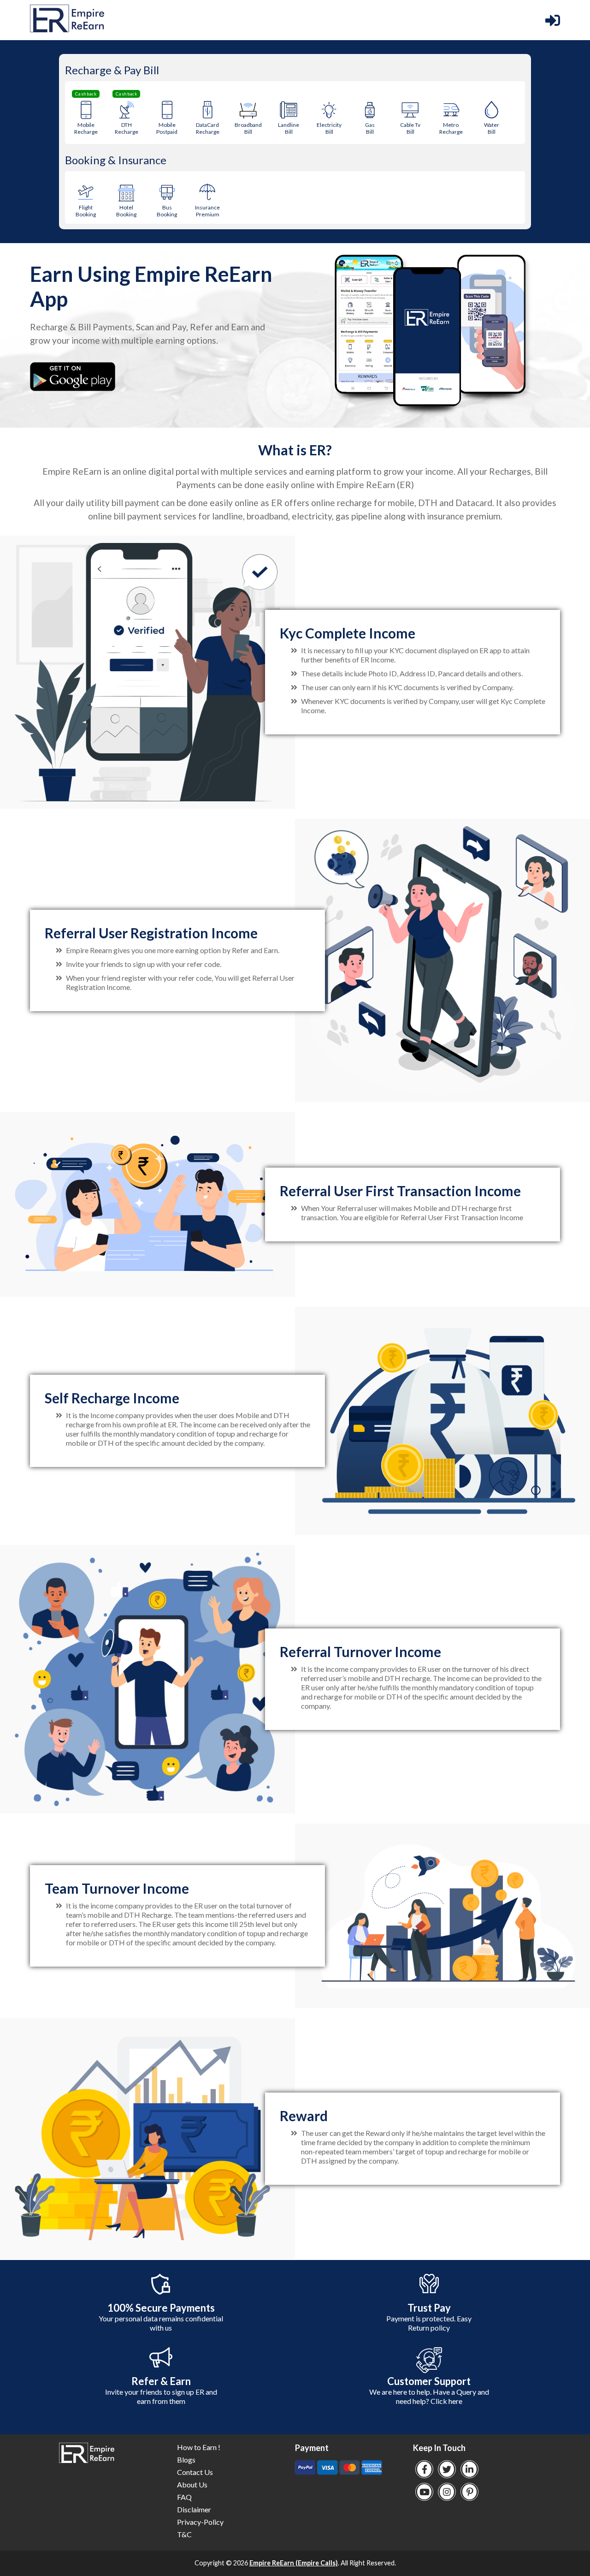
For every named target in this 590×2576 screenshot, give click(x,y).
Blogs (186, 2460)
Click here (446, 2401)
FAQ (184, 2497)
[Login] (553, 20)
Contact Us (195, 2472)
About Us (192, 2484)
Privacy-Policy (200, 2522)
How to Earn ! (199, 2447)
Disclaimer (194, 2509)
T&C (184, 2534)
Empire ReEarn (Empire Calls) (294, 2563)
